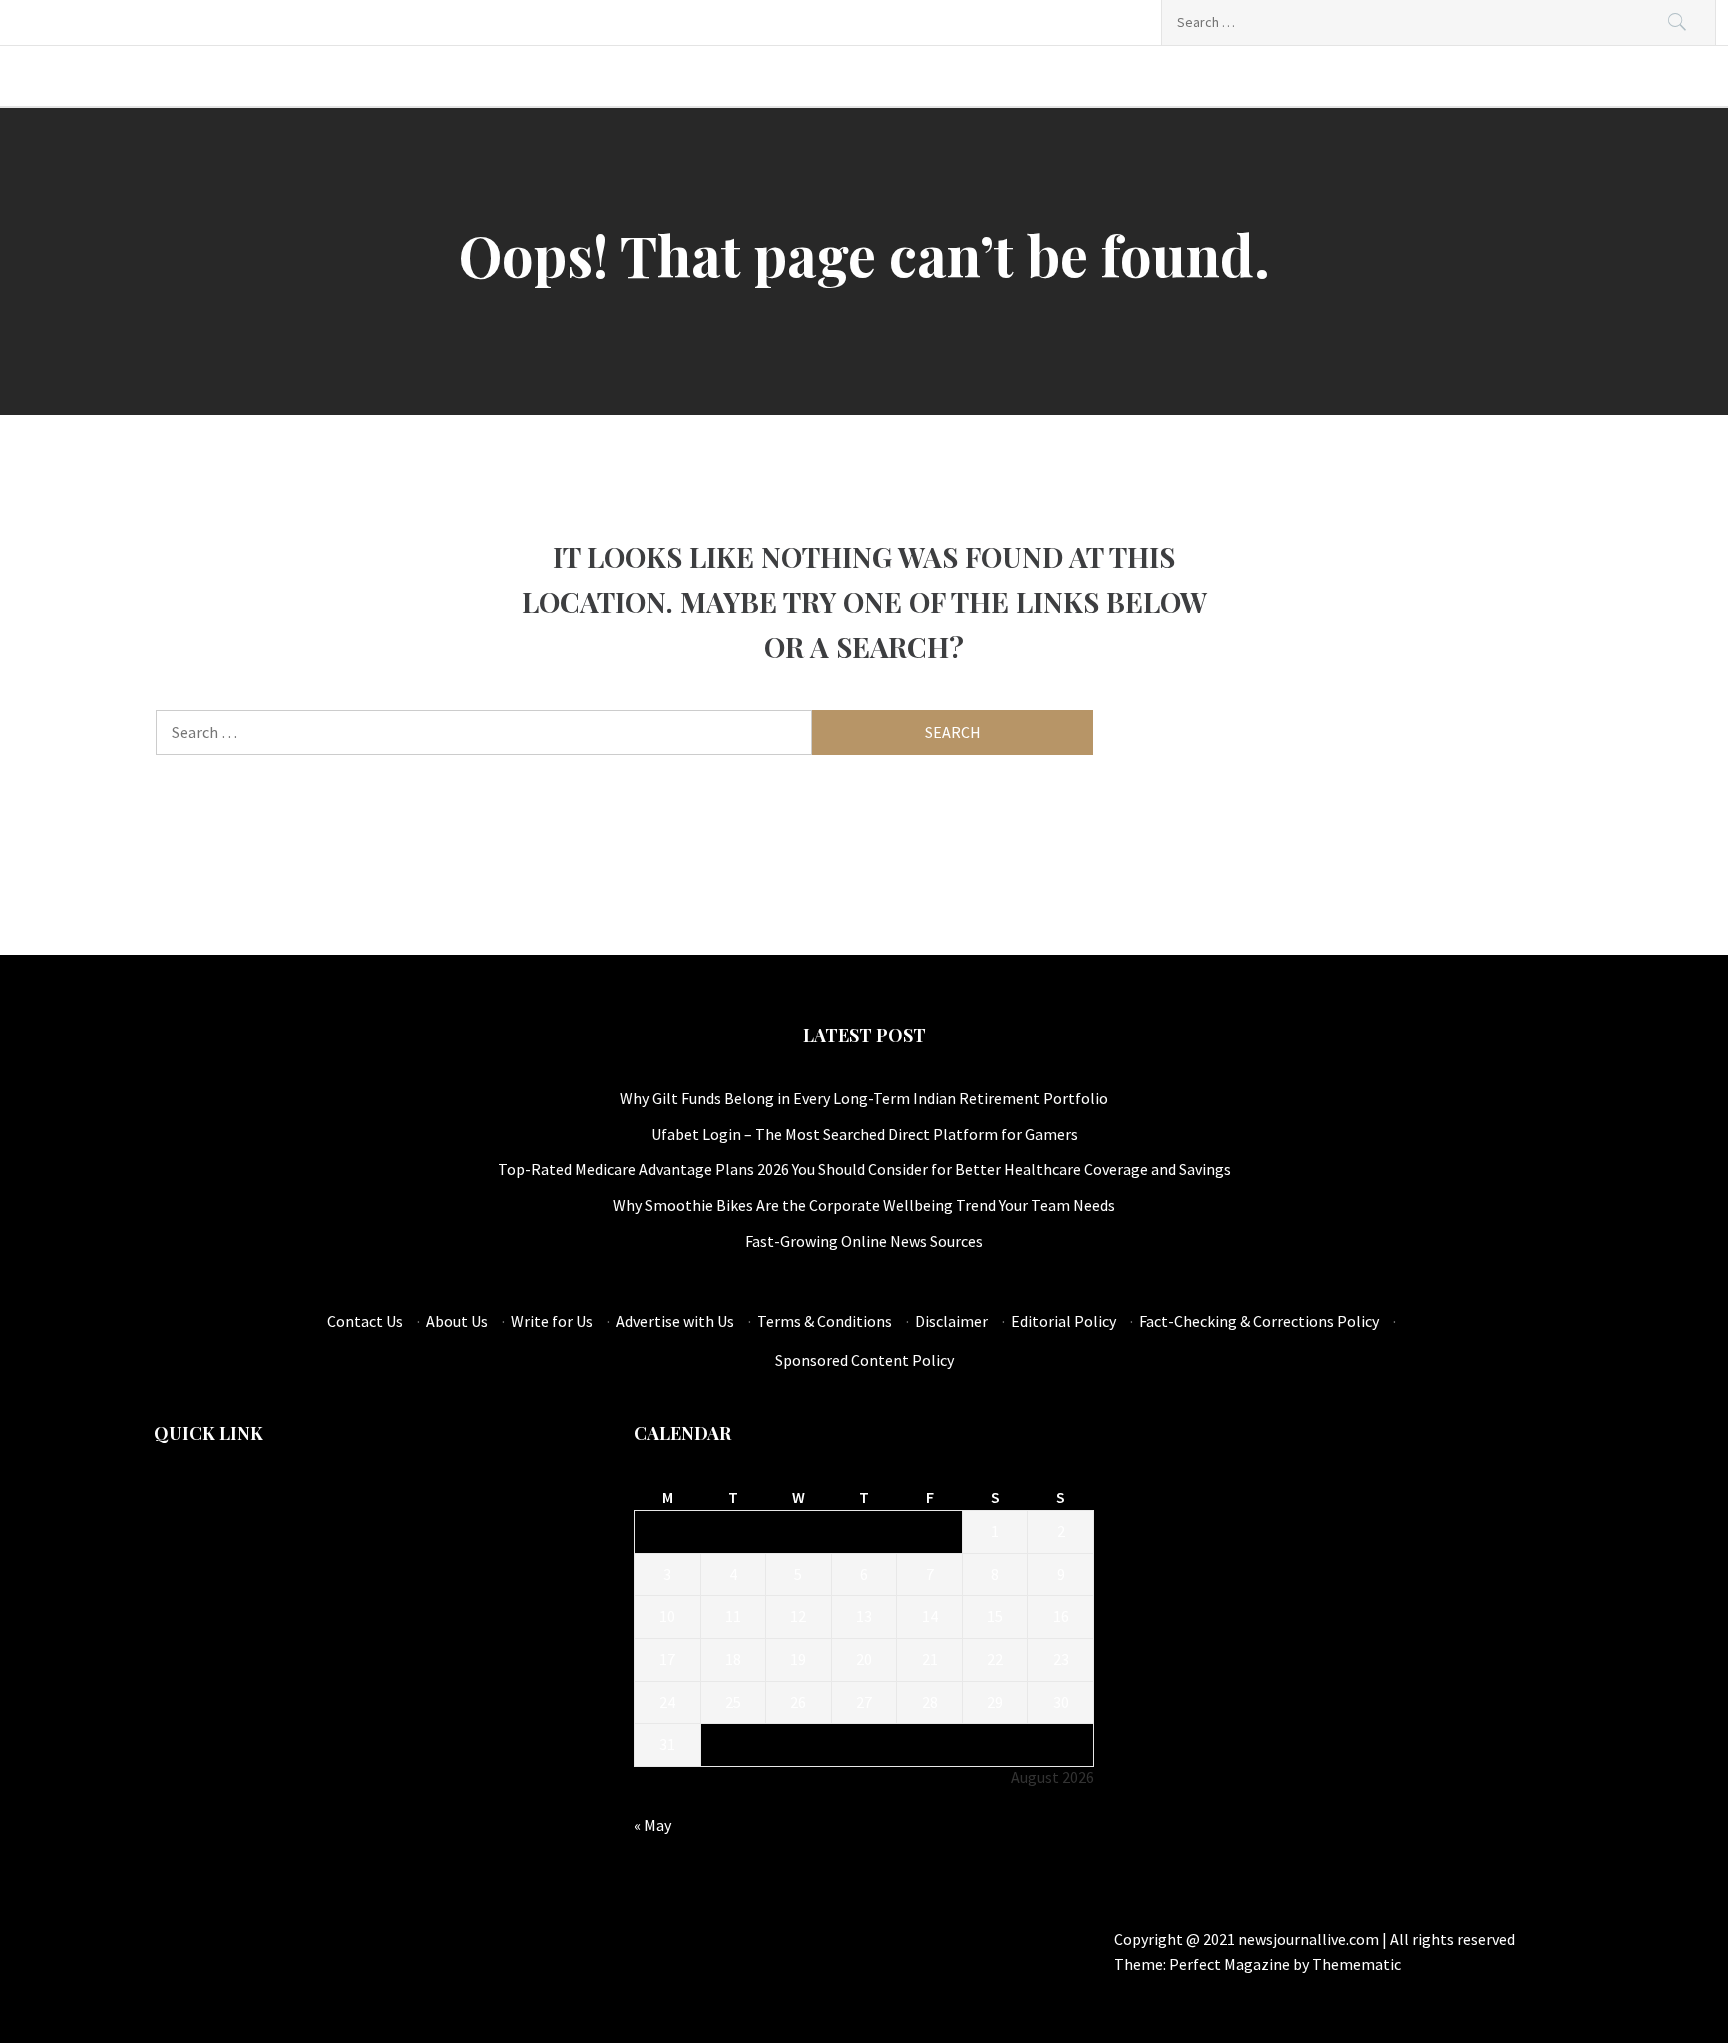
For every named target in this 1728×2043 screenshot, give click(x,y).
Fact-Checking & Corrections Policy (1259, 1321)
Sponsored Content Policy (864, 1360)
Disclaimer (951, 1321)
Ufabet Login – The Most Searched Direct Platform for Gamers (864, 1134)
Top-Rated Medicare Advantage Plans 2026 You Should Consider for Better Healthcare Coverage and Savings (864, 1169)
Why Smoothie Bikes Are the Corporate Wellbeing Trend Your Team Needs (864, 1205)
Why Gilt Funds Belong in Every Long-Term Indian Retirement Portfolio (864, 1098)
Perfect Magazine (1231, 1964)
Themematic (1356, 1964)
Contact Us (365, 1321)
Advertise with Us (675, 1321)
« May (652, 1825)
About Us (457, 1321)
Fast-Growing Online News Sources (864, 1241)
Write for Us (552, 1321)
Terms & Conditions (824, 1321)
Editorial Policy (1063, 1321)
